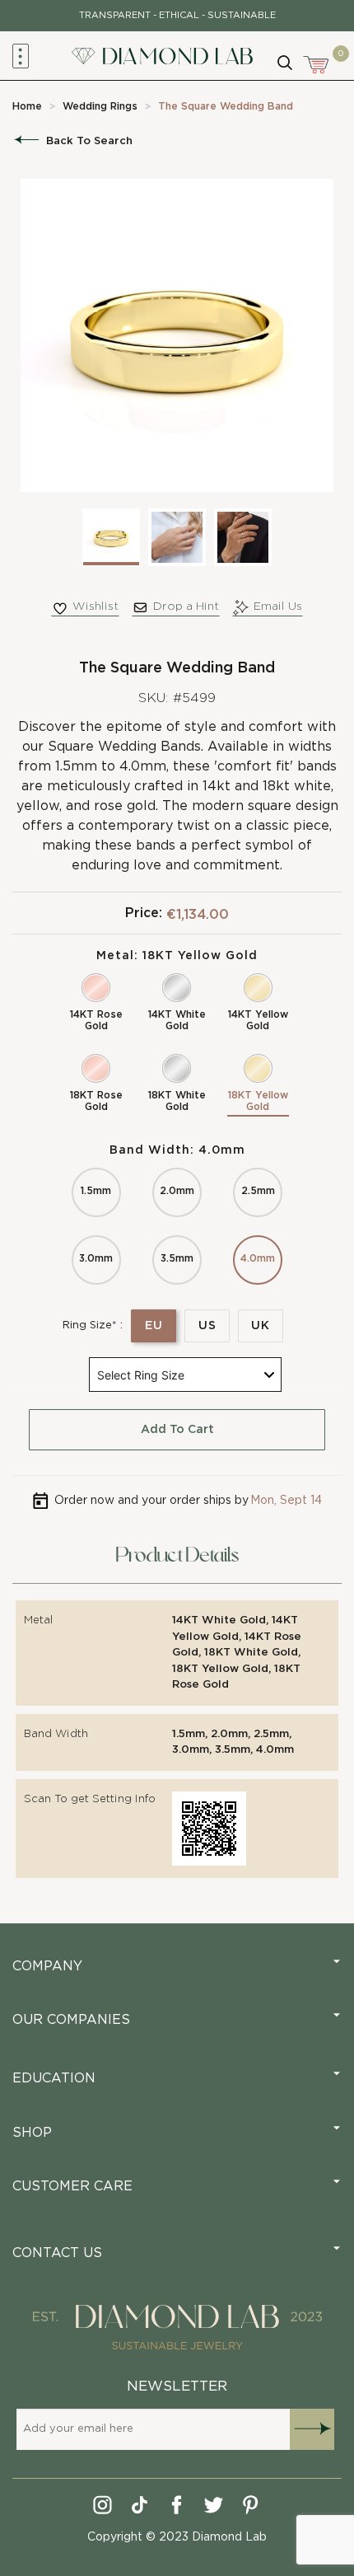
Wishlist (95, 607)
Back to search (89, 141)
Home (27, 106)
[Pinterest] (252, 2508)
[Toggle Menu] (21, 56)
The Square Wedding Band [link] (226, 106)
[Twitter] (214, 2508)
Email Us (278, 607)
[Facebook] (177, 2508)
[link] (27, 106)
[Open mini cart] (317, 63)
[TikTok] (140, 2508)
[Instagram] (103, 2508)
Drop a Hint (186, 607)
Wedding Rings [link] (100, 106)
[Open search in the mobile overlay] (284, 61)
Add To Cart (177, 1430)
